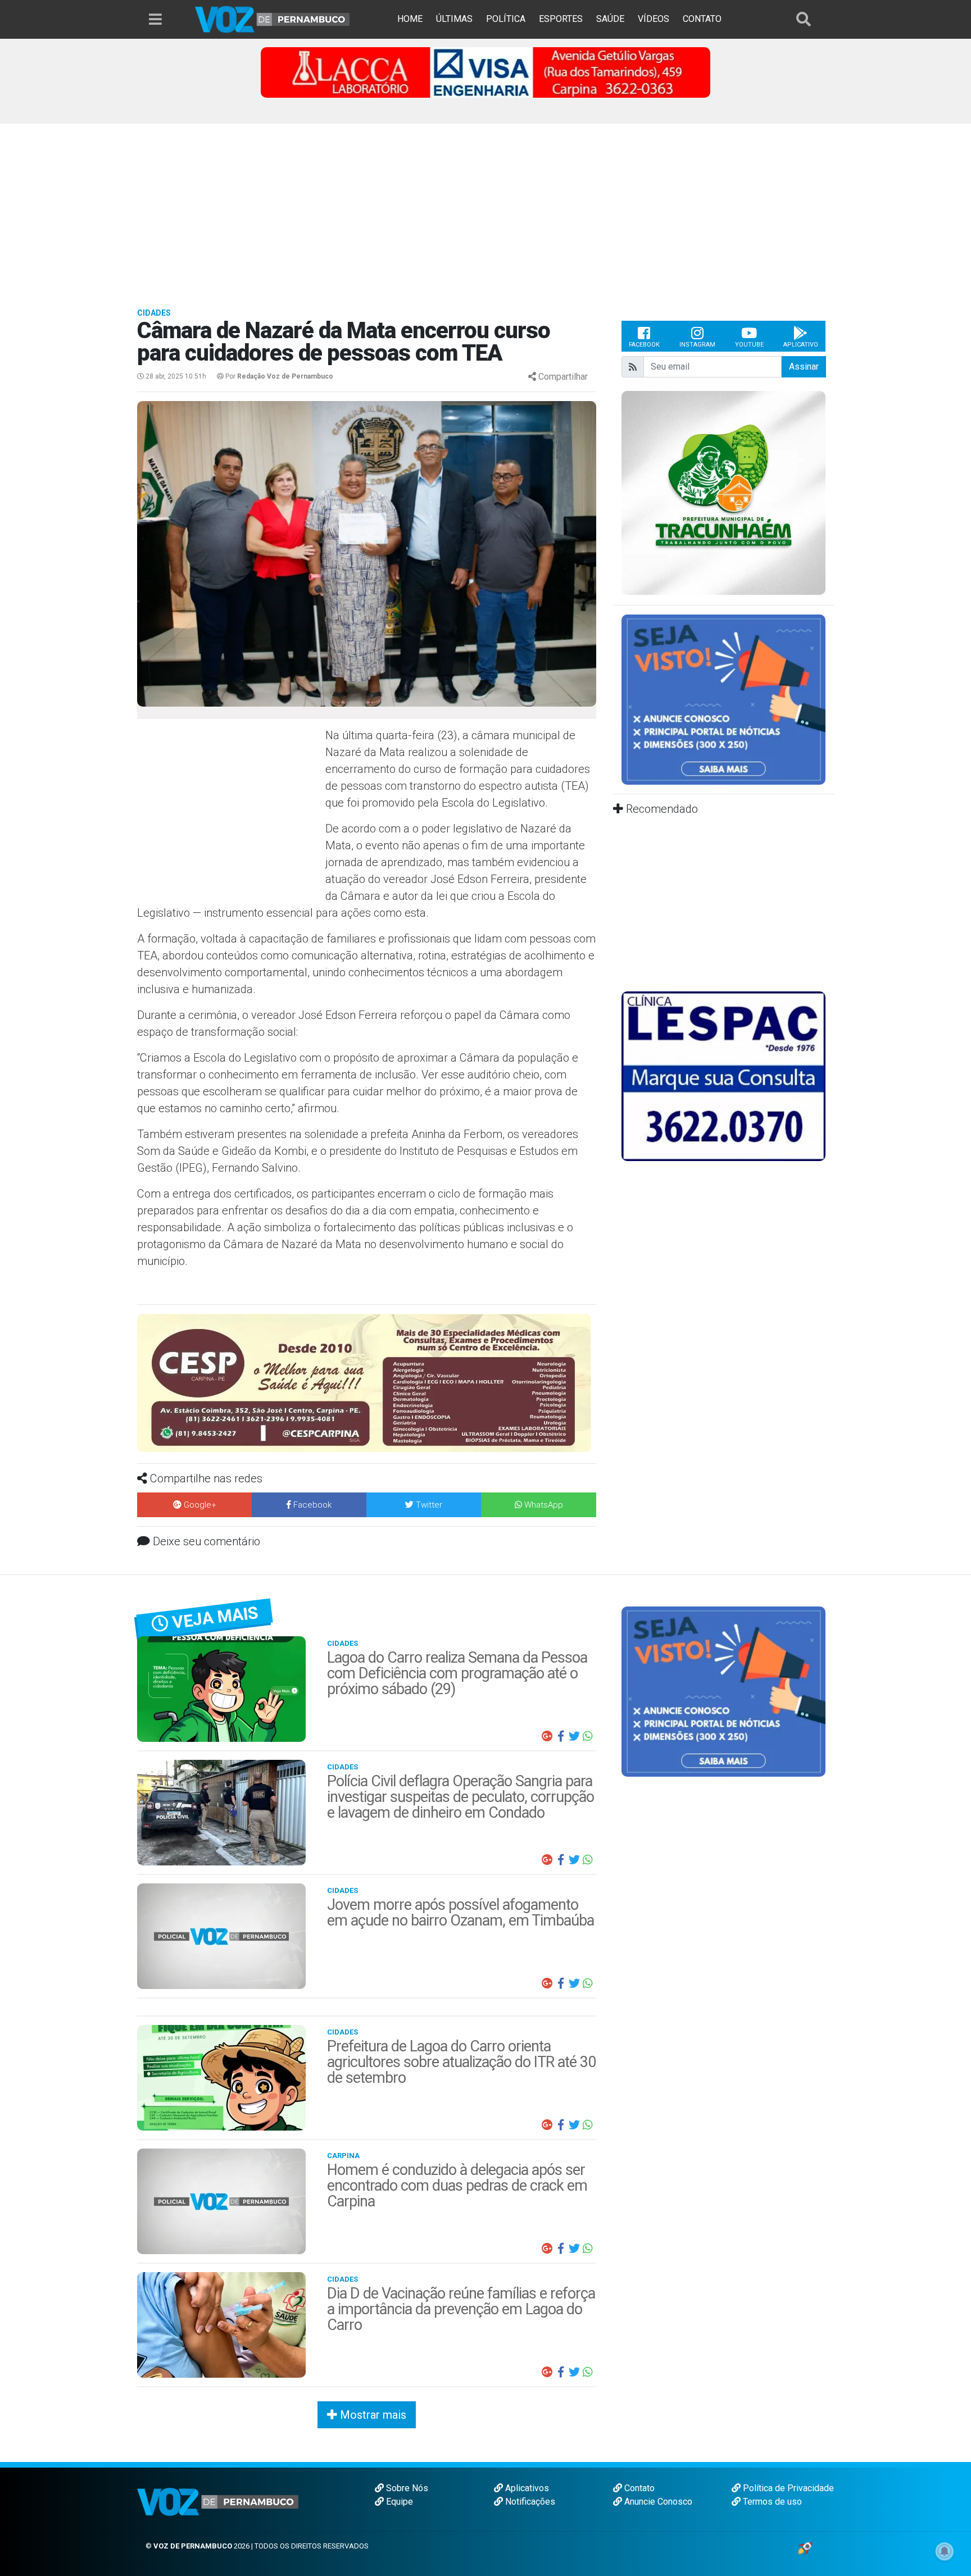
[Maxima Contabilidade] (367, 1373)
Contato (638, 2488)
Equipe (398, 2502)
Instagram (697, 345)
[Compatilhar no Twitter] (574, 1736)
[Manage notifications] (945, 2551)
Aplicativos (526, 2488)
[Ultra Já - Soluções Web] (805, 2548)
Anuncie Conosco (657, 2502)
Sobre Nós (406, 2488)
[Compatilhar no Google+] (547, 1736)
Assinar (804, 367)
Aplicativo (801, 345)
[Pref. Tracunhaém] (723, 492)
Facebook (644, 345)
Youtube (749, 345)
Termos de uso (771, 2502)
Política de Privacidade (787, 2488)
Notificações (529, 2502)
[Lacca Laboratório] (485, 72)
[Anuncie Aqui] (723, 699)
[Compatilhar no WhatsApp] (588, 1736)
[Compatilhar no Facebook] (561, 1736)
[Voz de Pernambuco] (273, 19)
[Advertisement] (485, 208)
